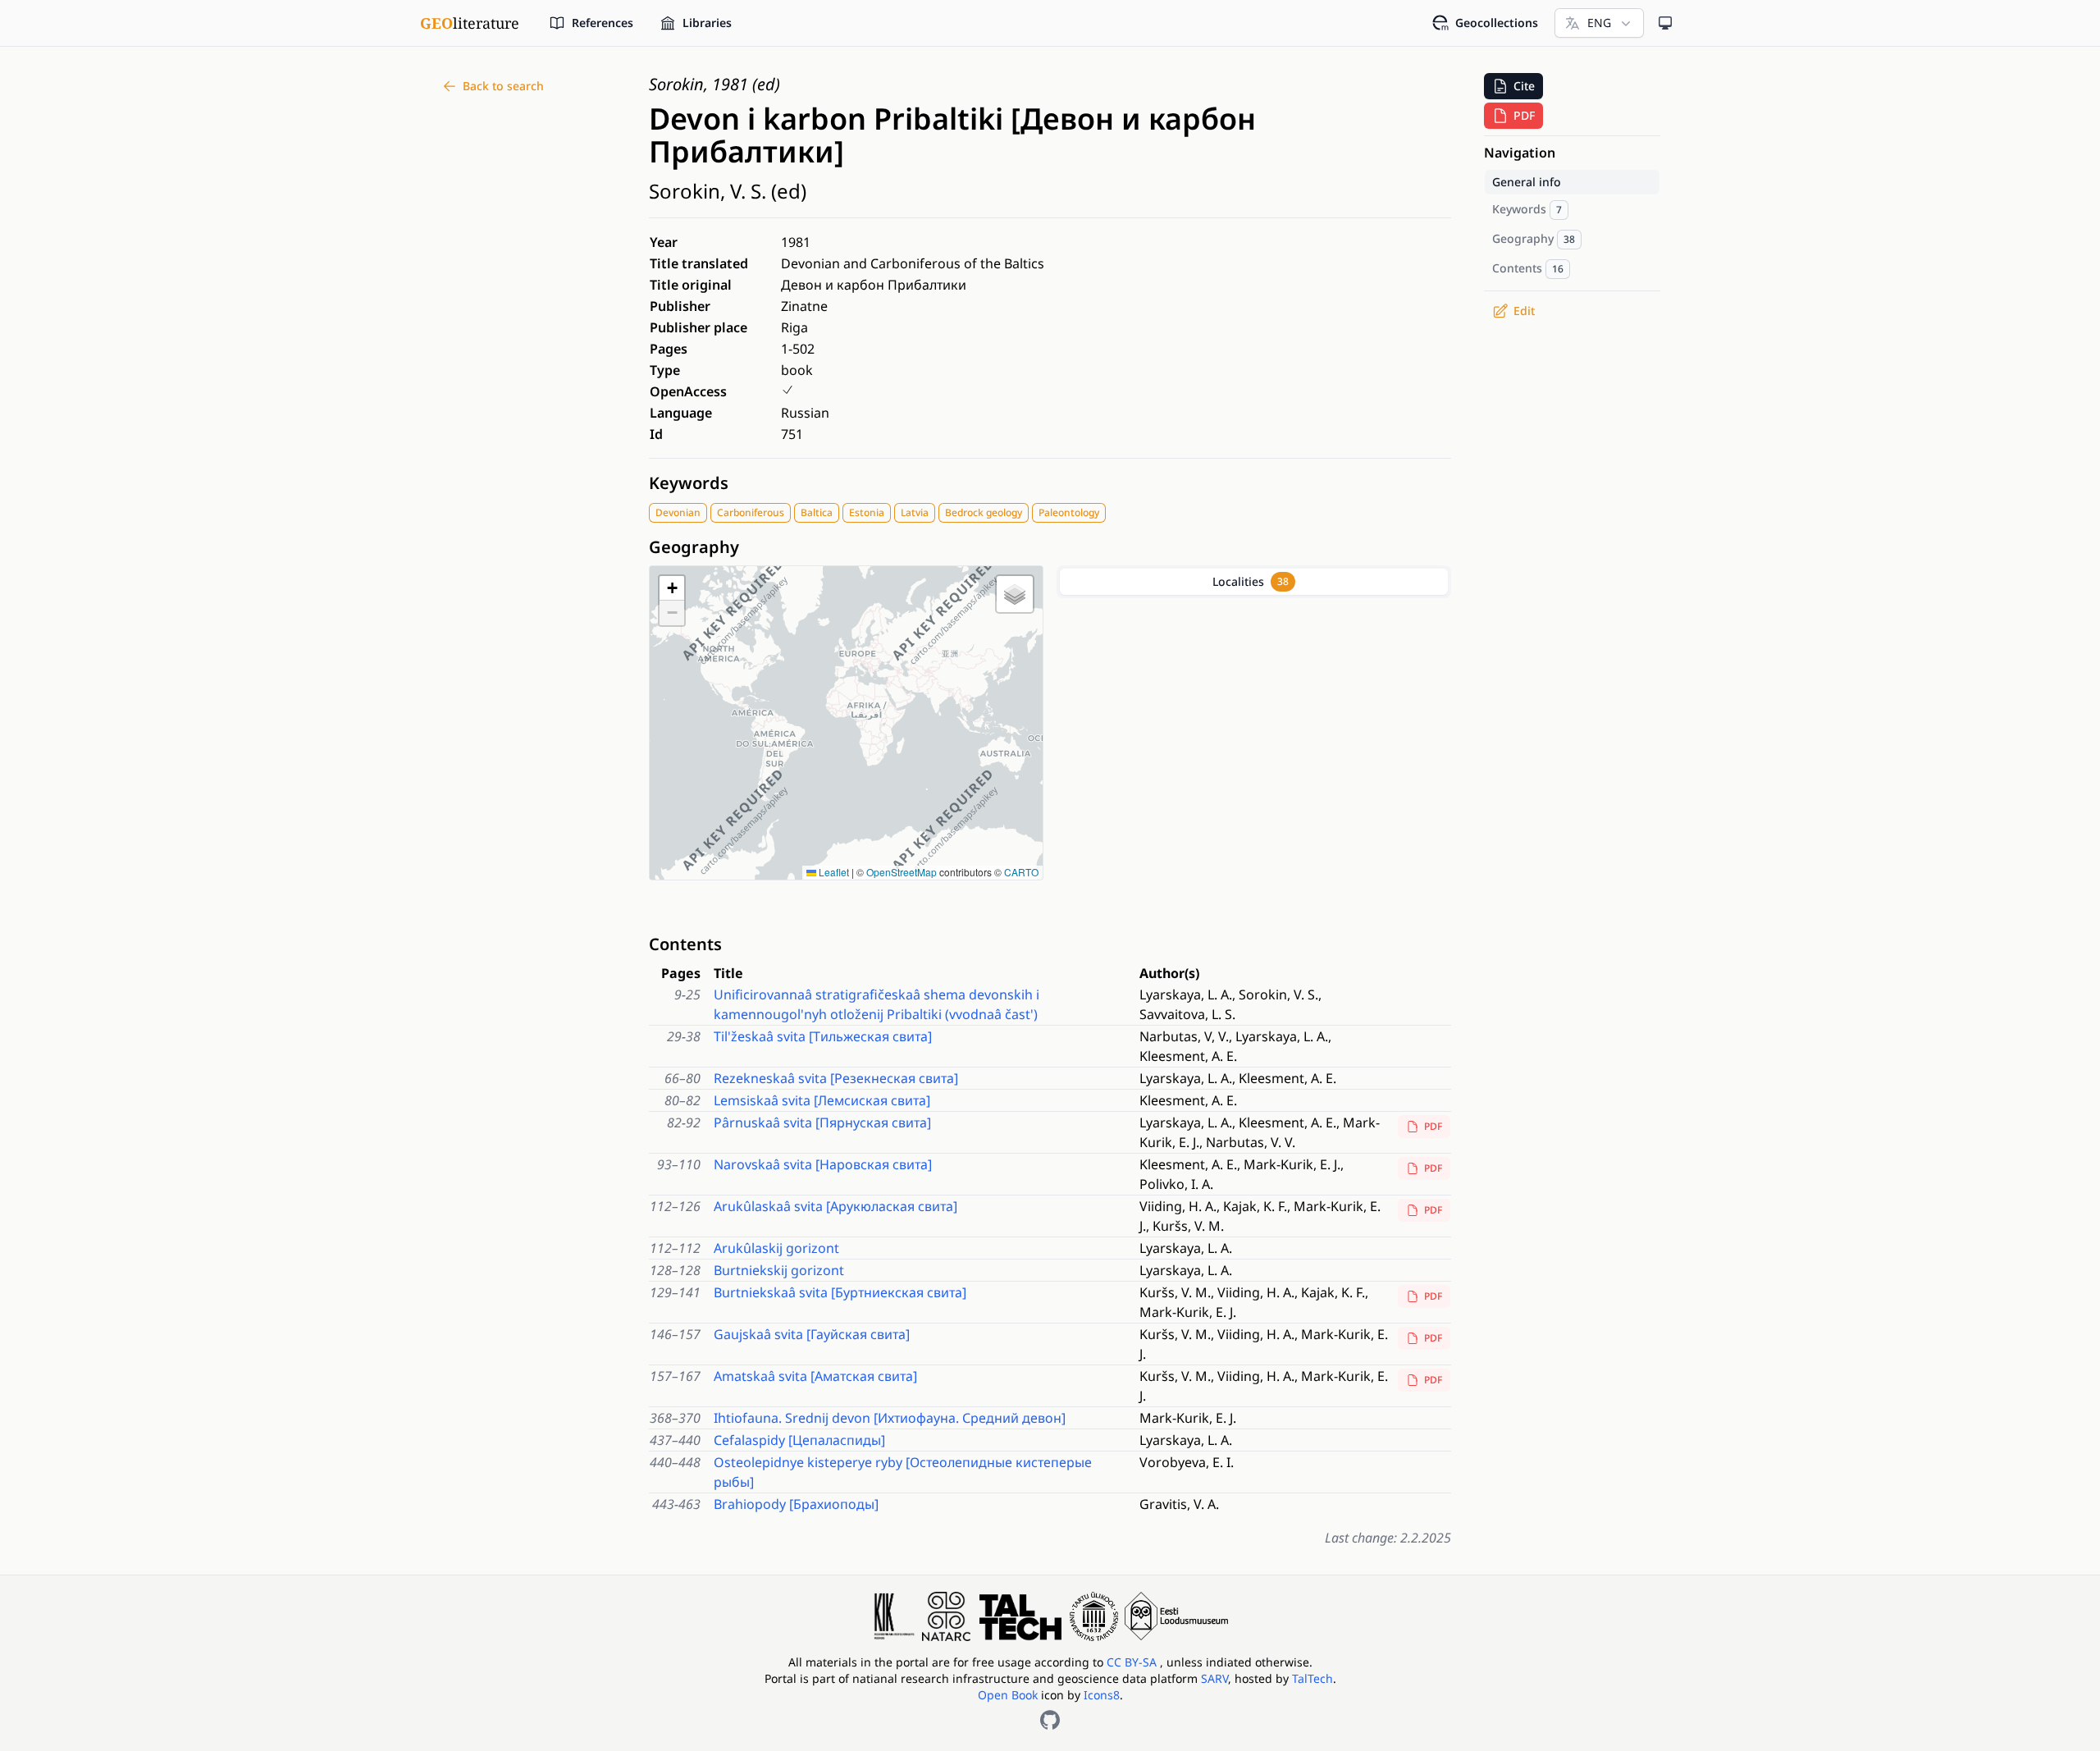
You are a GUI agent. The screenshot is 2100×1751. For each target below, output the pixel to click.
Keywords (689, 483)
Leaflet (833, 872)
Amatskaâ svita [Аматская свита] (815, 1376)
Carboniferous (751, 512)
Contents (685, 944)
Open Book (1008, 1695)
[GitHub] (1050, 1720)
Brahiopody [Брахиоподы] (796, 1504)
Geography (694, 547)
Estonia (867, 512)
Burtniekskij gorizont (779, 1270)
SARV (1214, 1678)
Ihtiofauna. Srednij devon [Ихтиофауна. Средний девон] (890, 1418)
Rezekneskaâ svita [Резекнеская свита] (836, 1078)
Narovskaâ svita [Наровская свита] (823, 1164)
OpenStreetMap (902, 872)
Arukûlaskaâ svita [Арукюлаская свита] (835, 1206)
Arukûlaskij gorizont (776, 1248)
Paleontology (1069, 512)
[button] (672, 588)
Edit (1524, 311)
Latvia (915, 512)
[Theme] (1665, 23)
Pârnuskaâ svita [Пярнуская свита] (822, 1122)
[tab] (1254, 582)
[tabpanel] (1254, 762)
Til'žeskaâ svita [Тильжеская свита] (823, 1036)
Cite (1524, 86)
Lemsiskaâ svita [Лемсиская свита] (822, 1100)
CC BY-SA (1133, 1662)
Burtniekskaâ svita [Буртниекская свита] (840, 1292)
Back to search (503, 86)
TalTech (1312, 1678)
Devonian (678, 512)
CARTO (1021, 872)
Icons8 (1102, 1695)
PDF (1433, 1126)
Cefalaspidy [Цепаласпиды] (799, 1440)
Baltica (817, 512)
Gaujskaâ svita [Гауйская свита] (812, 1334)
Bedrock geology (984, 512)
